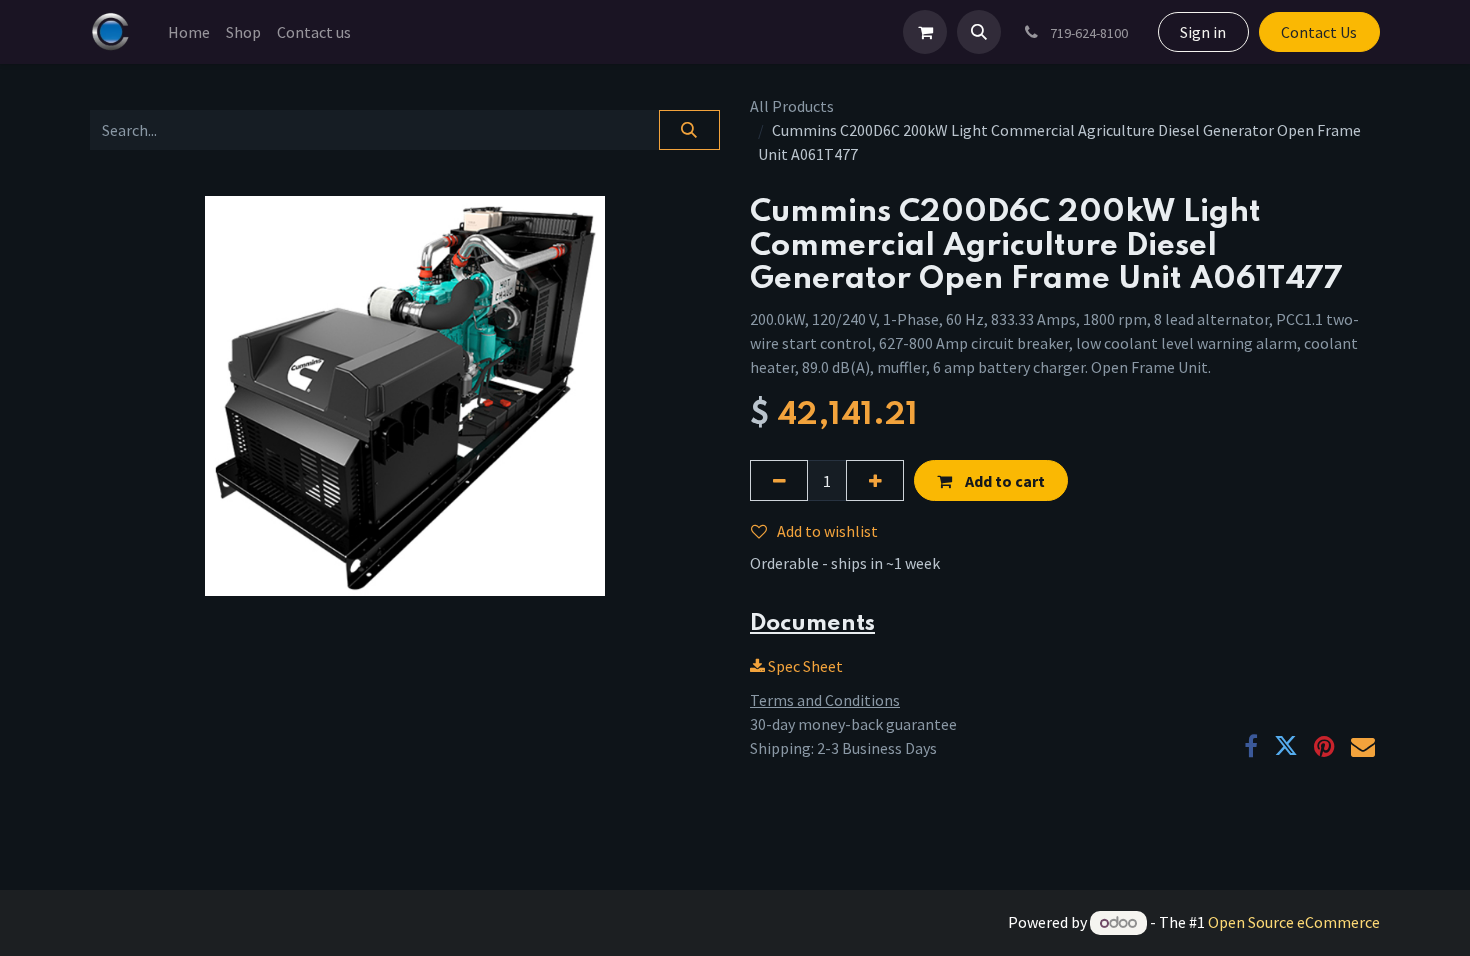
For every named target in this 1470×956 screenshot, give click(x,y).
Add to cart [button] (1003, 481)
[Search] (689, 130)
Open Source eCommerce (1294, 922)
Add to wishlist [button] (827, 531)
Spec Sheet (804, 666)
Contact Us (1319, 32)
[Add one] (875, 480)
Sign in (1203, 32)
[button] (979, 32)
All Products (792, 106)
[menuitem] (189, 32)
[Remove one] (779, 480)
